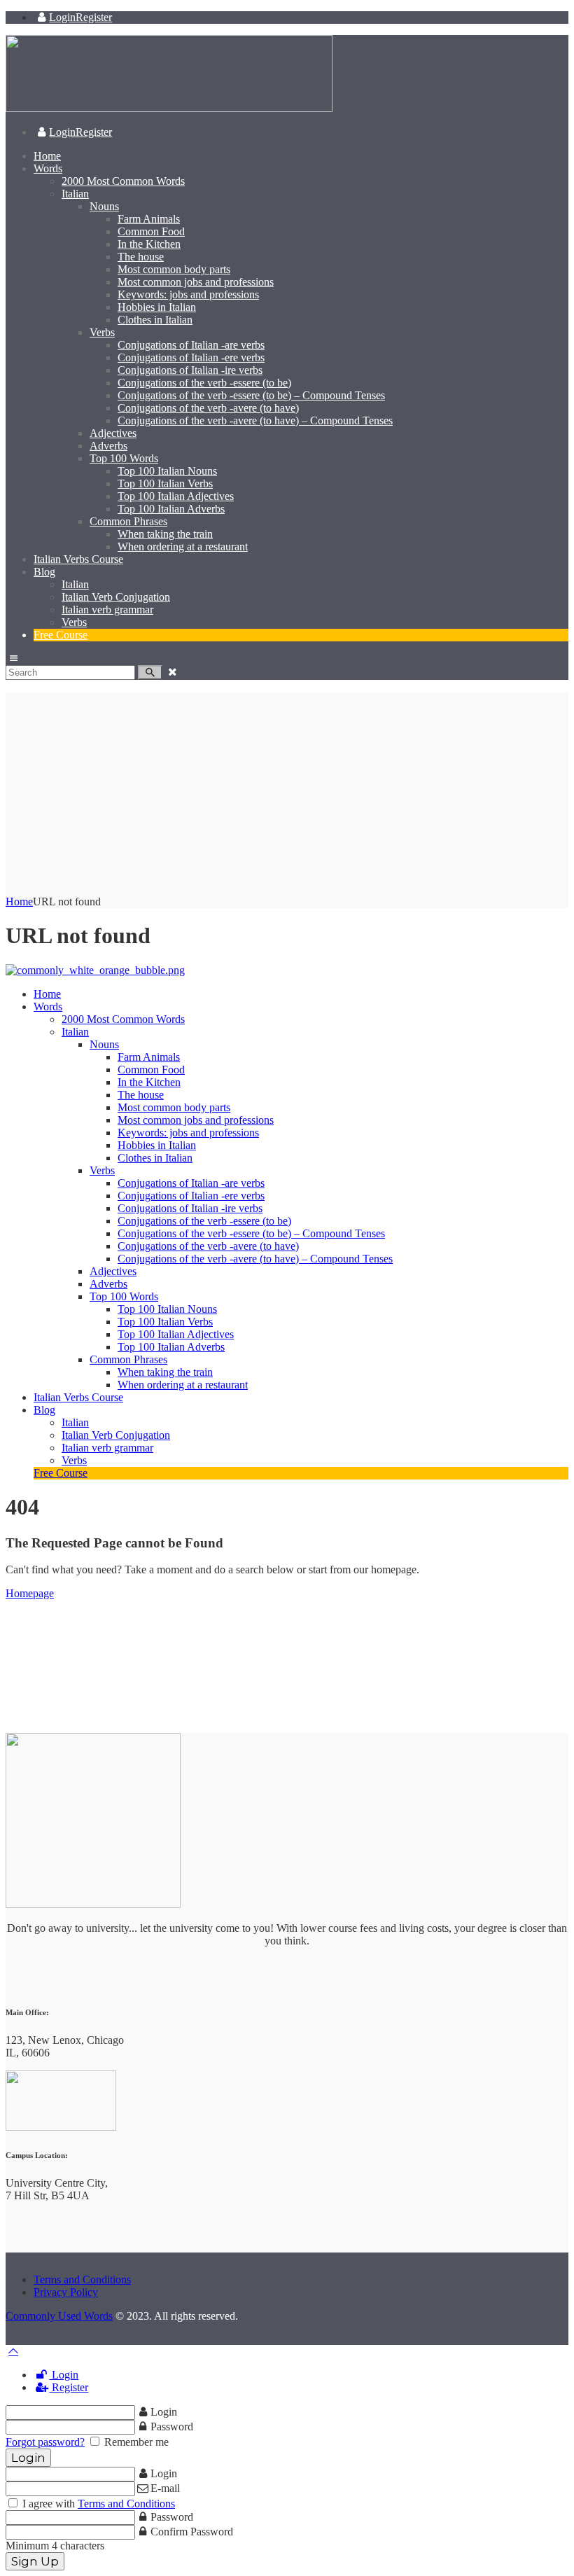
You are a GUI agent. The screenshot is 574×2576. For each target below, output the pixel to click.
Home (19, 901)
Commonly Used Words (59, 2316)
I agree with (97, 2504)
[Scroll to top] (13, 2351)
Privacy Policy (66, 2292)
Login (64, 2375)
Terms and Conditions (82, 2279)
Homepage (30, 1593)
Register (69, 2387)
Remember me (135, 2442)
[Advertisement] (287, 791)
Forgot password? (45, 2442)
